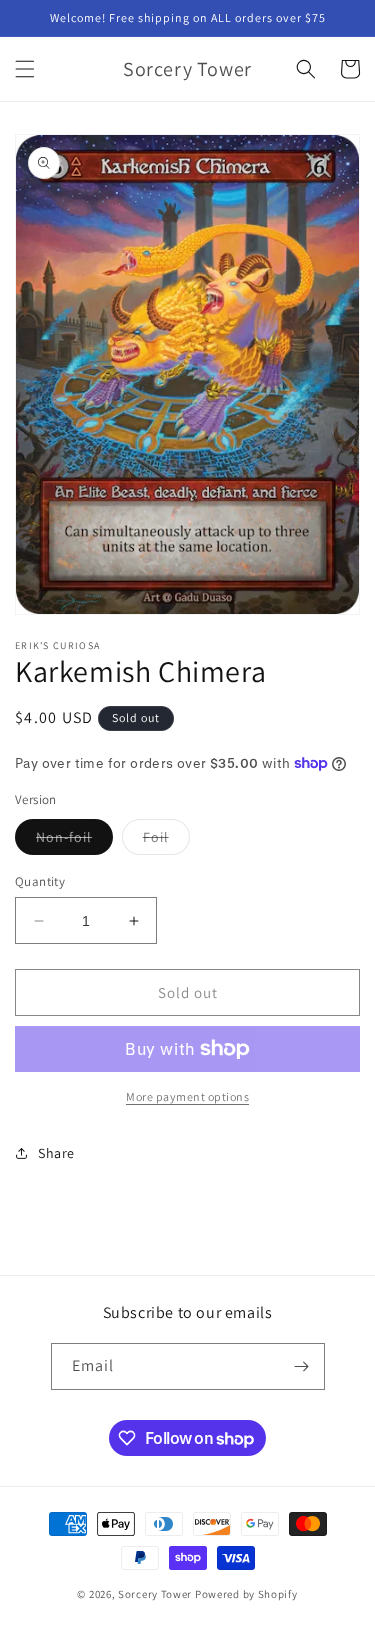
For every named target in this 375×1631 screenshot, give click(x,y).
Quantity (40, 881)
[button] (25, 69)
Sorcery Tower (155, 1594)
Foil (166, 841)
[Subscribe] (302, 1366)
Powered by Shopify (246, 1594)
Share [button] (56, 1153)
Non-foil (74, 841)
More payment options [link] (187, 1096)
